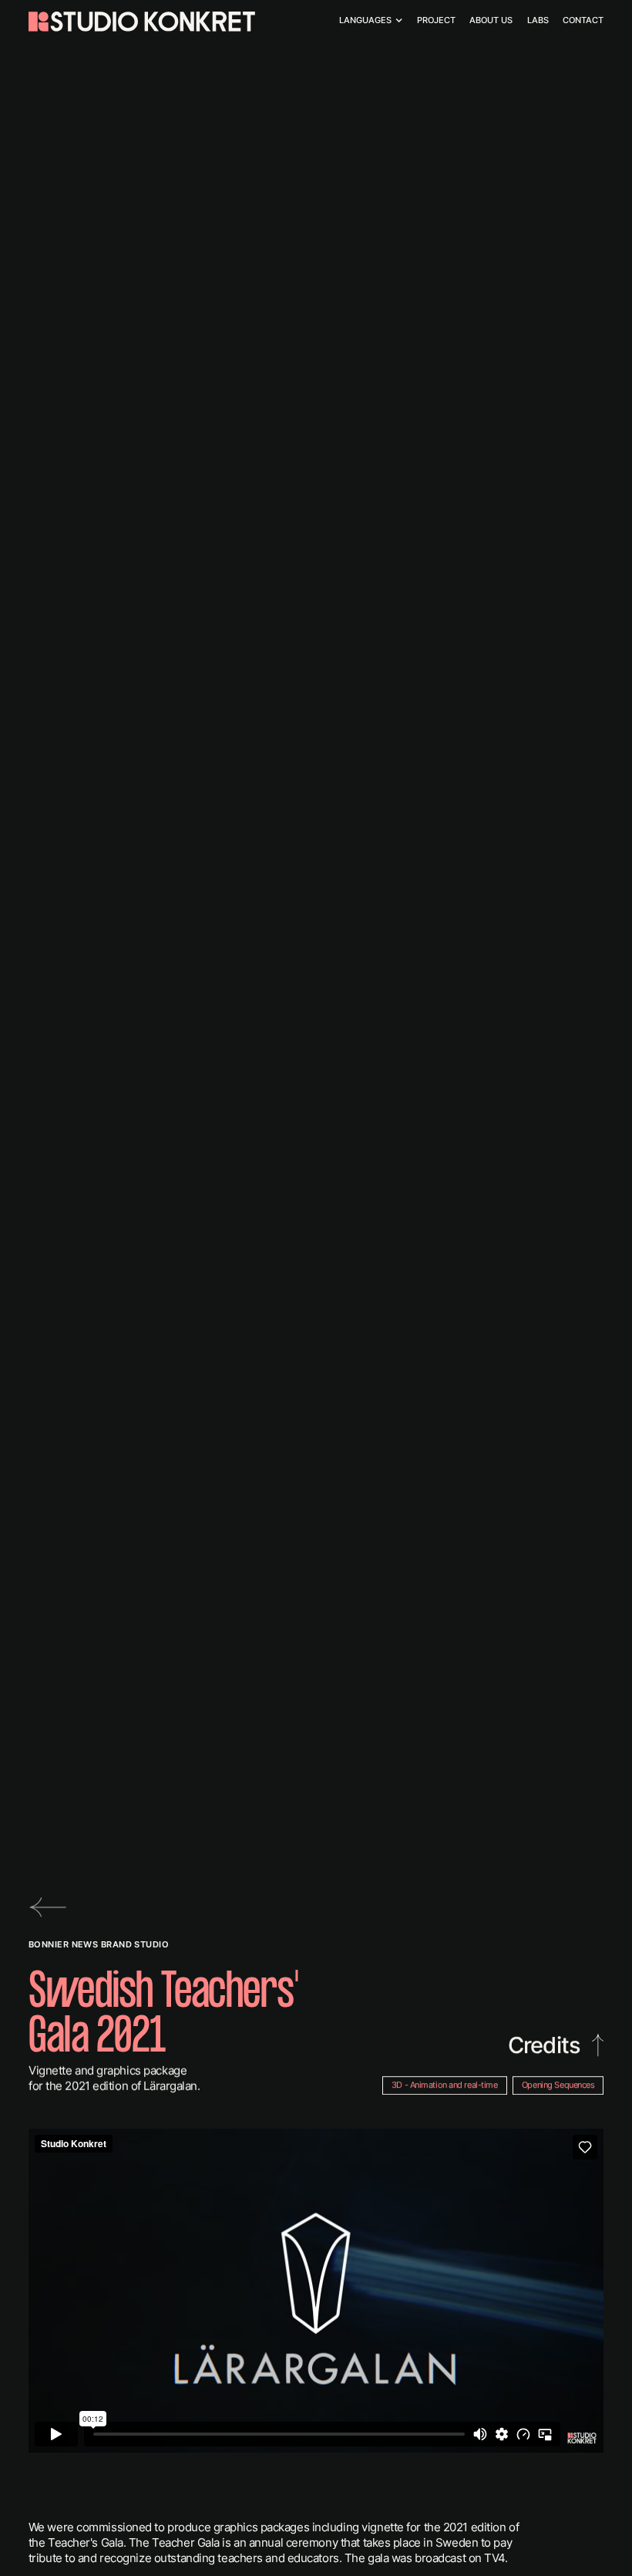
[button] (371, 21)
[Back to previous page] (50, 1907)
